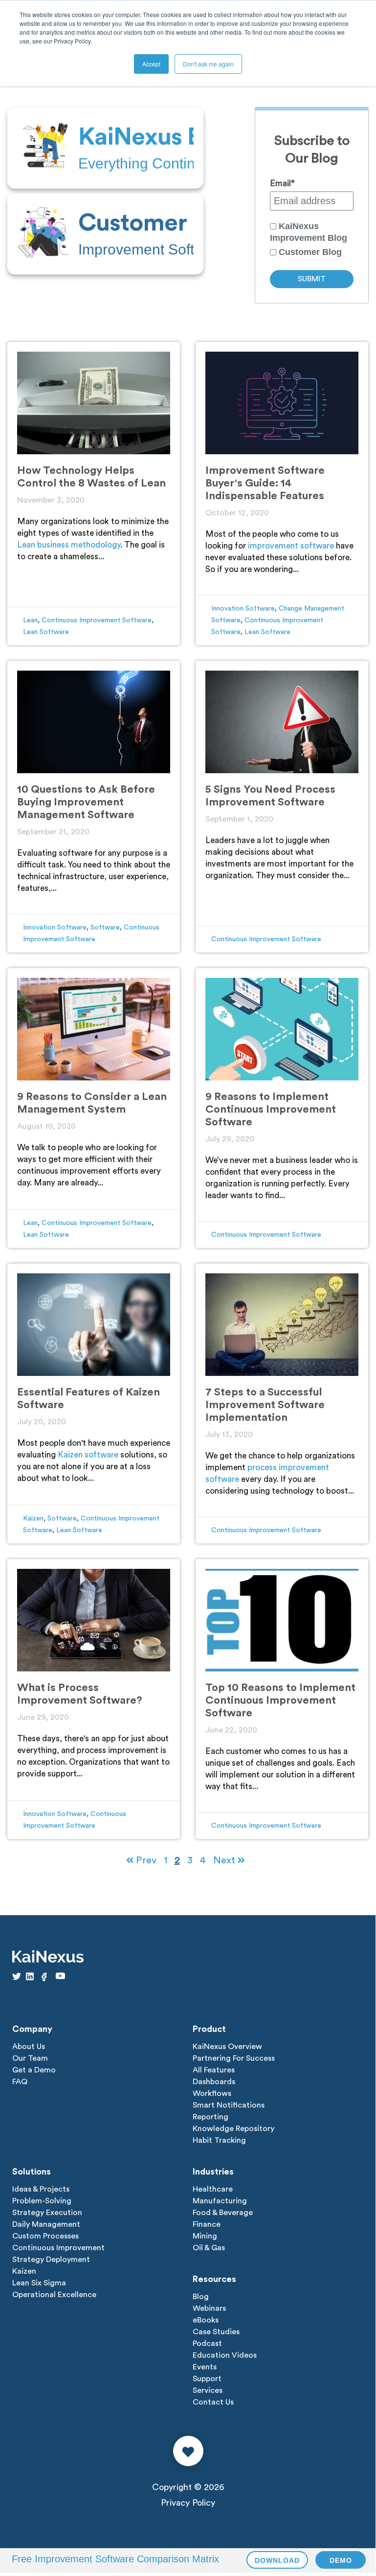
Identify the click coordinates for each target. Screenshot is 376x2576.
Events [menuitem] (205, 2367)
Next (225, 1860)
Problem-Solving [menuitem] (42, 2201)
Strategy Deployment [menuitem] (51, 2259)
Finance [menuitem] (207, 2224)
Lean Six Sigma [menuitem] (39, 2283)
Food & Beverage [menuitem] (223, 2213)
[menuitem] (105, 148)
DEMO (341, 2560)
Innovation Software (243, 609)
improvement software (291, 546)
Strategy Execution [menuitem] (47, 2213)
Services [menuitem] (208, 2390)
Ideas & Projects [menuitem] (41, 2189)
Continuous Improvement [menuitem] (58, 2248)
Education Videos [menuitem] (225, 2355)
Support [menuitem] (207, 2379)
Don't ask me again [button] (208, 64)
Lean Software (46, 632)
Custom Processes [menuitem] (45, 2236)
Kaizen (33, 1519)
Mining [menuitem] (205, 2236)
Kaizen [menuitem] (24, 2271)
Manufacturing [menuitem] (220, 2201)
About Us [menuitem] (29, 2047)
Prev (145, 1860)
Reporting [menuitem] (210, 2117)
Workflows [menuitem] (212, 2093)
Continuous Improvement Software (97, 620)
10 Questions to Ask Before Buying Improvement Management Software (86, 802)
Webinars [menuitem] (209, 2308)
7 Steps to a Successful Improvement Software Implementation (265, 1405)
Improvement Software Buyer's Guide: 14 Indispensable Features (265, 483)
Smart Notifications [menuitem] (229, 2105)
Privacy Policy (188, 2503)
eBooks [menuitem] (206, 2320)
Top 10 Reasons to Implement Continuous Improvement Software (280, 1700)
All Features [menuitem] (214, 2070)
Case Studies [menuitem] (216, 2332)
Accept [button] (151, 64)
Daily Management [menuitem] (46, 2224)
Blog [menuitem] (201, 2297)
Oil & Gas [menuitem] (209, 2248)
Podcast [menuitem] (207, 2344)
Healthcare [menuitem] (213, 2189)
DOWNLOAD (277, 2560)
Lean (30, 620)
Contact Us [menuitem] (213, 2402)
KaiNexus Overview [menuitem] (227, 2047)
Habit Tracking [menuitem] (219, 2140)
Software (105, 928)
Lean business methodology (69, 545)
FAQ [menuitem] (20, 2082)
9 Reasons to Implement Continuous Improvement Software (271, 1109)
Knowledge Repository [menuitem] (233, 2129)
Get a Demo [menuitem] (34, 2070)
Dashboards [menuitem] (214, 2082)
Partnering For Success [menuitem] (234, 2058)
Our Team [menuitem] (30, 2058)
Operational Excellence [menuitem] (54, 2295)
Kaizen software (88, 1455)
